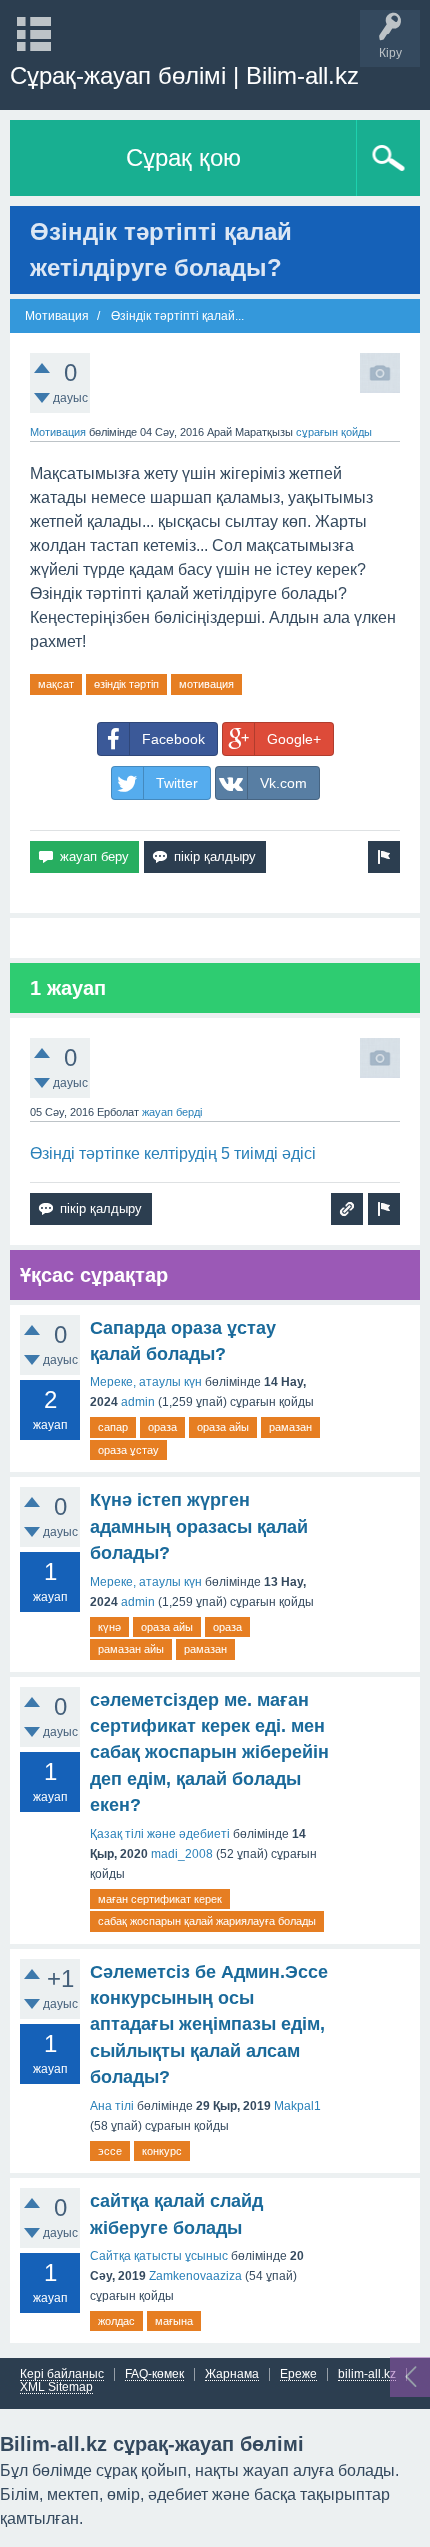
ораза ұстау (128, 1450)
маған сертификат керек (160, 1899)
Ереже (298, 2374)
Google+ (294, 739)
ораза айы (223, 1427)
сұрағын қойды (334, 432)
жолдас (116, 2321)
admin (138, 1402)
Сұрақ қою (183, 157)
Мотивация (58, 432)
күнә (109, 1627)
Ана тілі (112, 2106)
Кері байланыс (62, 2374)
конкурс (162, 2151)
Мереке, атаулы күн (146, 1382)
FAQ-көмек (154, 2374)
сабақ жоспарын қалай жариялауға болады (207, 1921)
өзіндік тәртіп (126, 684)
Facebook (173, 739)
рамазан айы (131, 1649)
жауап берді (172, 1112)
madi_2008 (182, 1854)
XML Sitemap (56, 2387)
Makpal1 (297, 2106)
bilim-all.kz (367, 2374)
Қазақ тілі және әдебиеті (160, 1834)
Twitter (177, 783)
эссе (110, 2151)
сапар (113, 1427)
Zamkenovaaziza (195, 2276)
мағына (174, 2321)
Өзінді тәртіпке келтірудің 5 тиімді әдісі (173, 1153)
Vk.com (283, 783)
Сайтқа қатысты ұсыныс (159, 2256)
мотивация (206, 684)
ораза (162, 1427)
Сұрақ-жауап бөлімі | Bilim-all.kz (184, 75)
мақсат (56, 684)
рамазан (290, 1427)
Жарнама (232, 2374)
